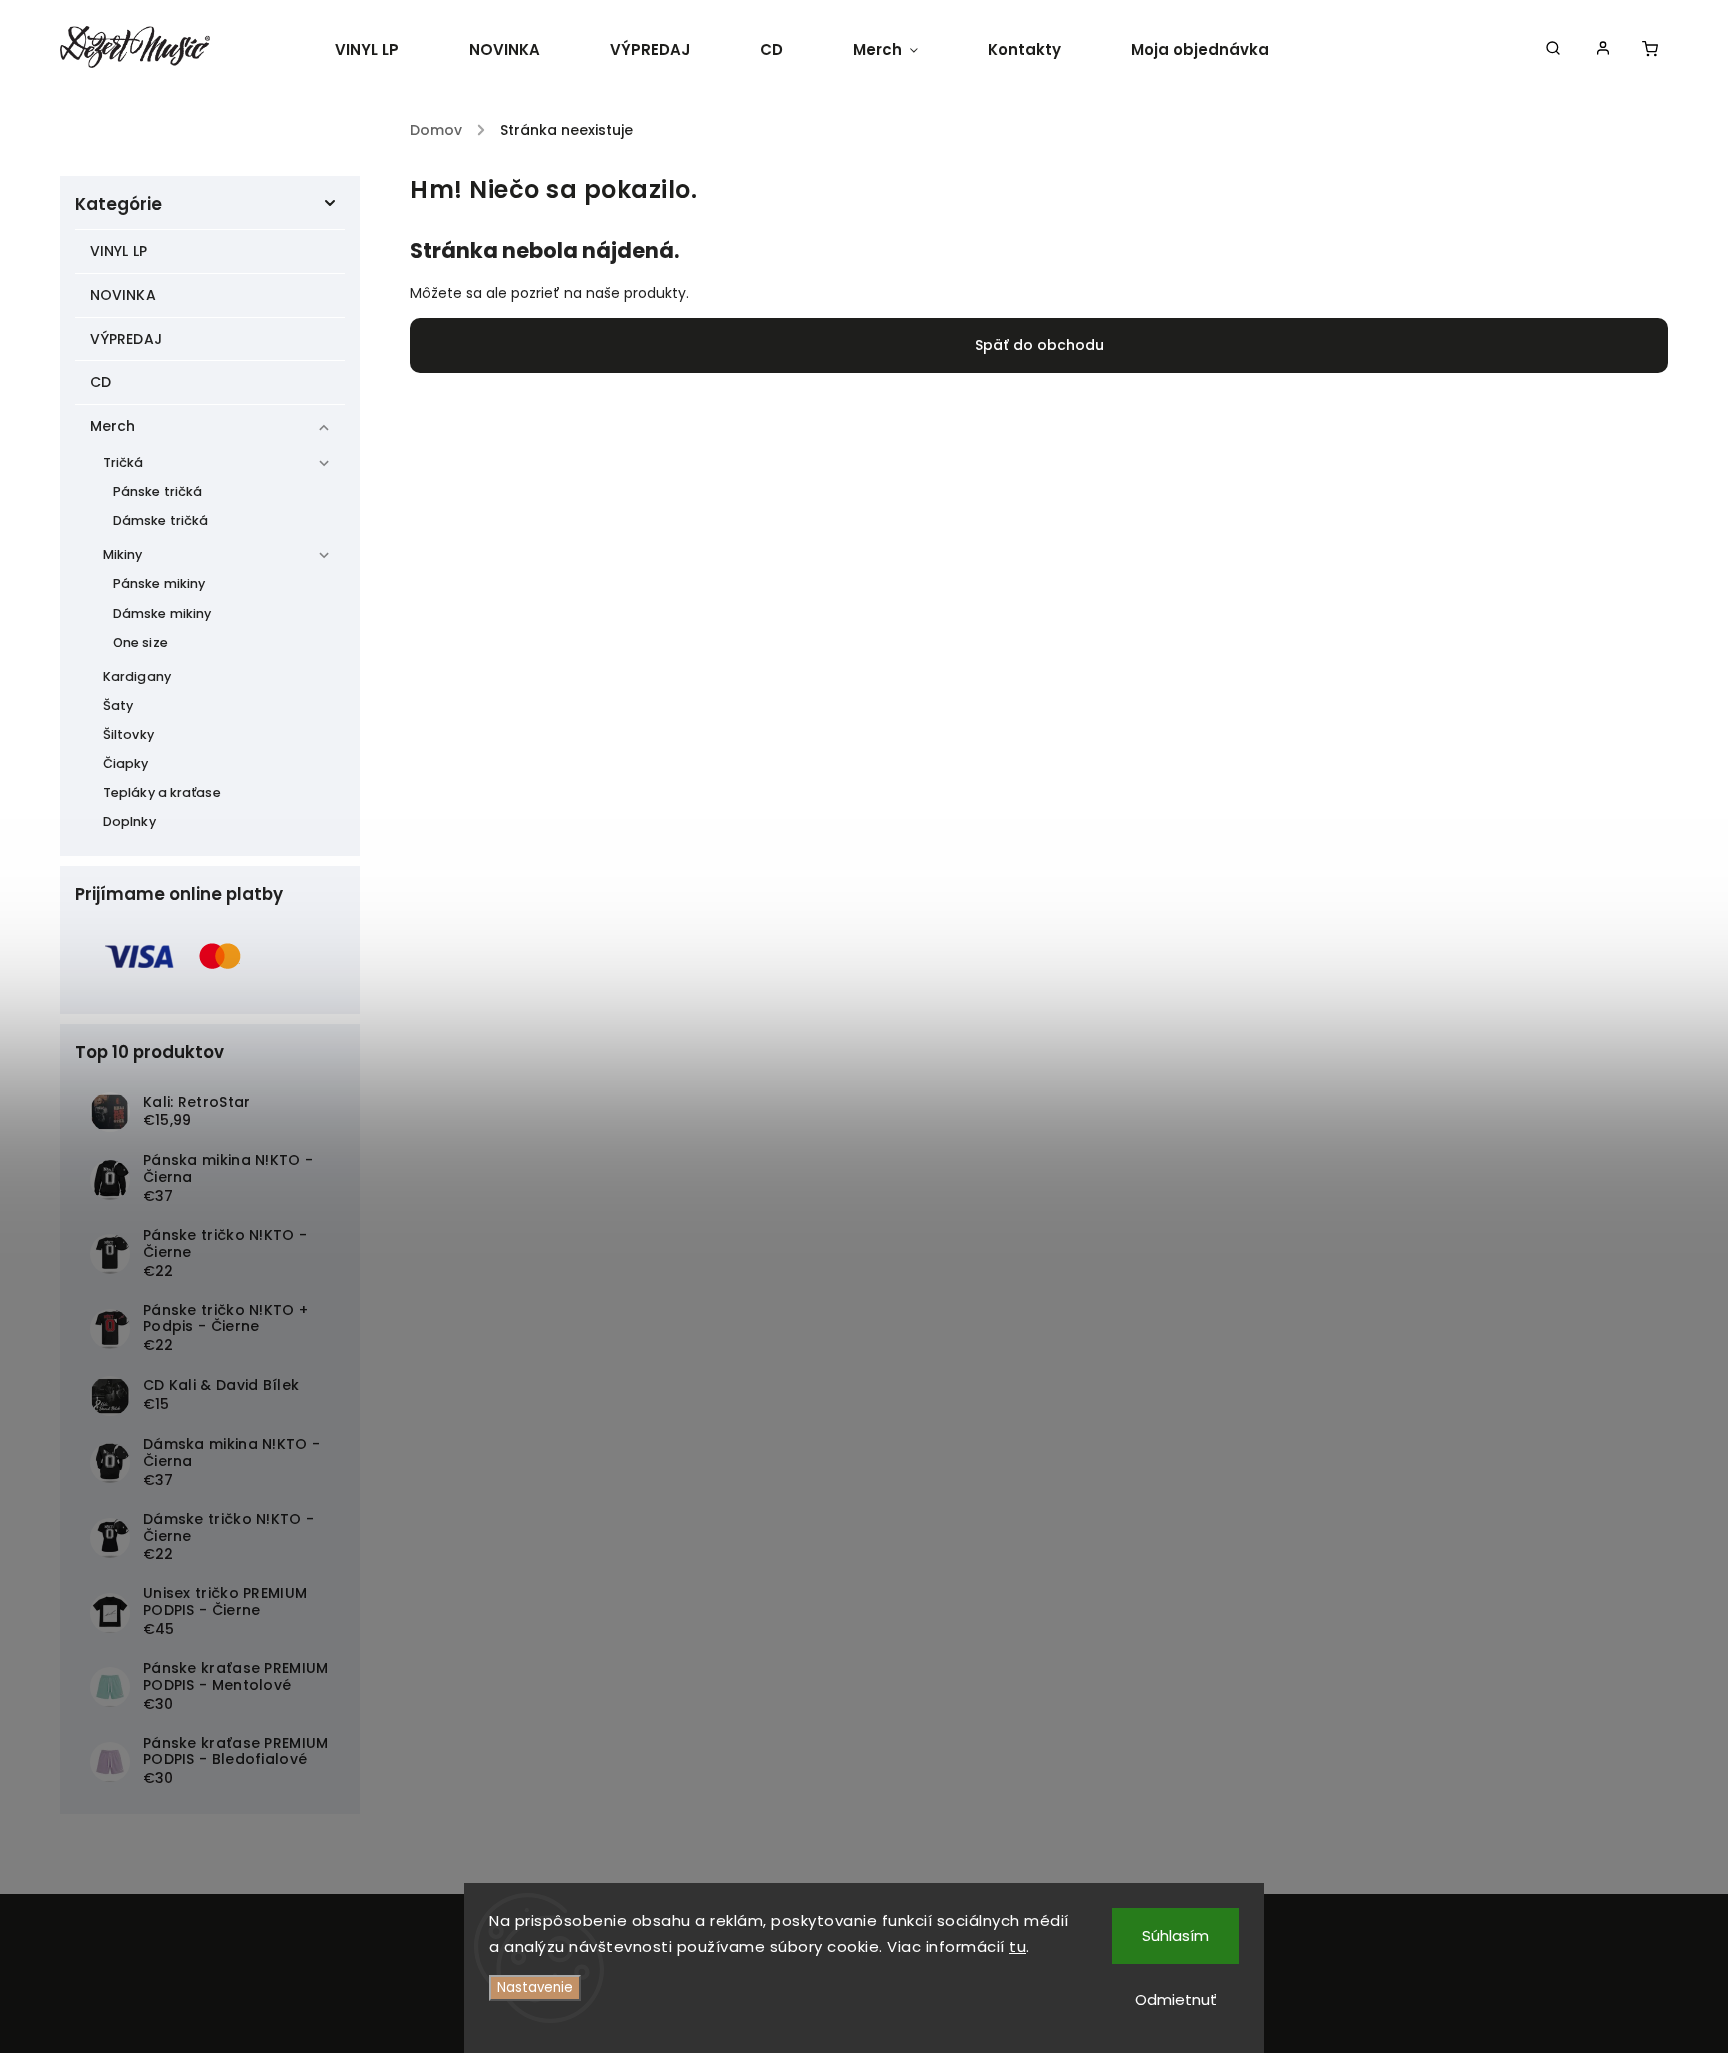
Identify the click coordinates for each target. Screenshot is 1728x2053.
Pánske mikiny (159, 583)
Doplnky (129, 821)
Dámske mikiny (162, 613)
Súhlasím (1175, 1935)
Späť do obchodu (1039, 345)
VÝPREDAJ (126, 339)
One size (140, 642)
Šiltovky (128, 734)
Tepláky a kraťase (162, 792)
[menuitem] (384, 50)
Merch (113, 426)
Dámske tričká (160, 520)
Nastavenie (535, 1987)
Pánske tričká (157, 491)
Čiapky (126, 763)
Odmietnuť (1176, 1999)
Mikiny (123, 554)
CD (100, 382)
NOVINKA (123, 295)
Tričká (123, 462)
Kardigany (137, 676)
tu (1017, 1946)
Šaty (118, 705)
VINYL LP (118, 251)
